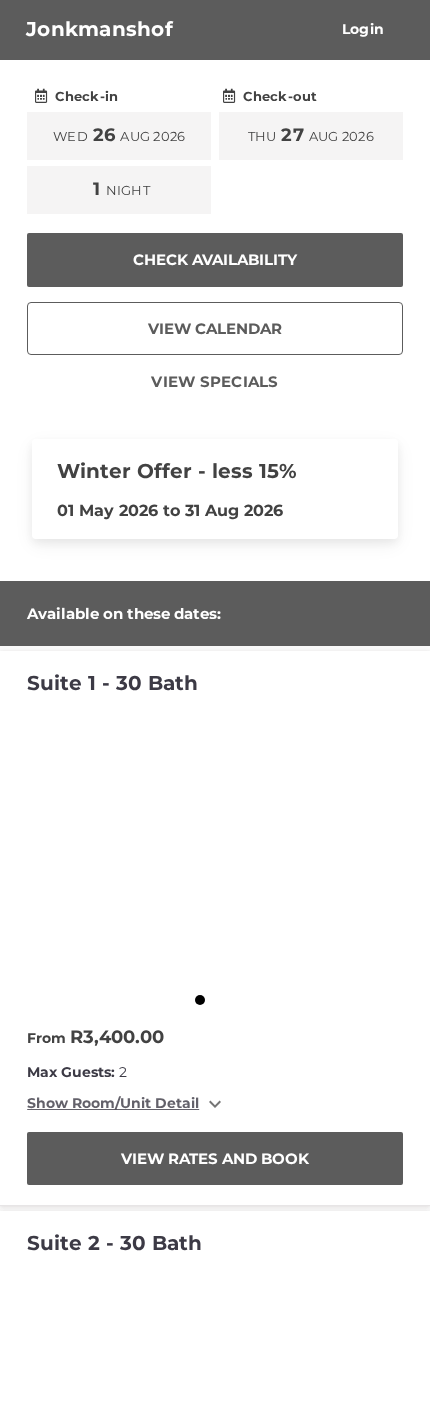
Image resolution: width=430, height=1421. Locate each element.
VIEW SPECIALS (214, 381)
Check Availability (215, 259)
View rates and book (215, 1158)
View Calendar (215, 328)
